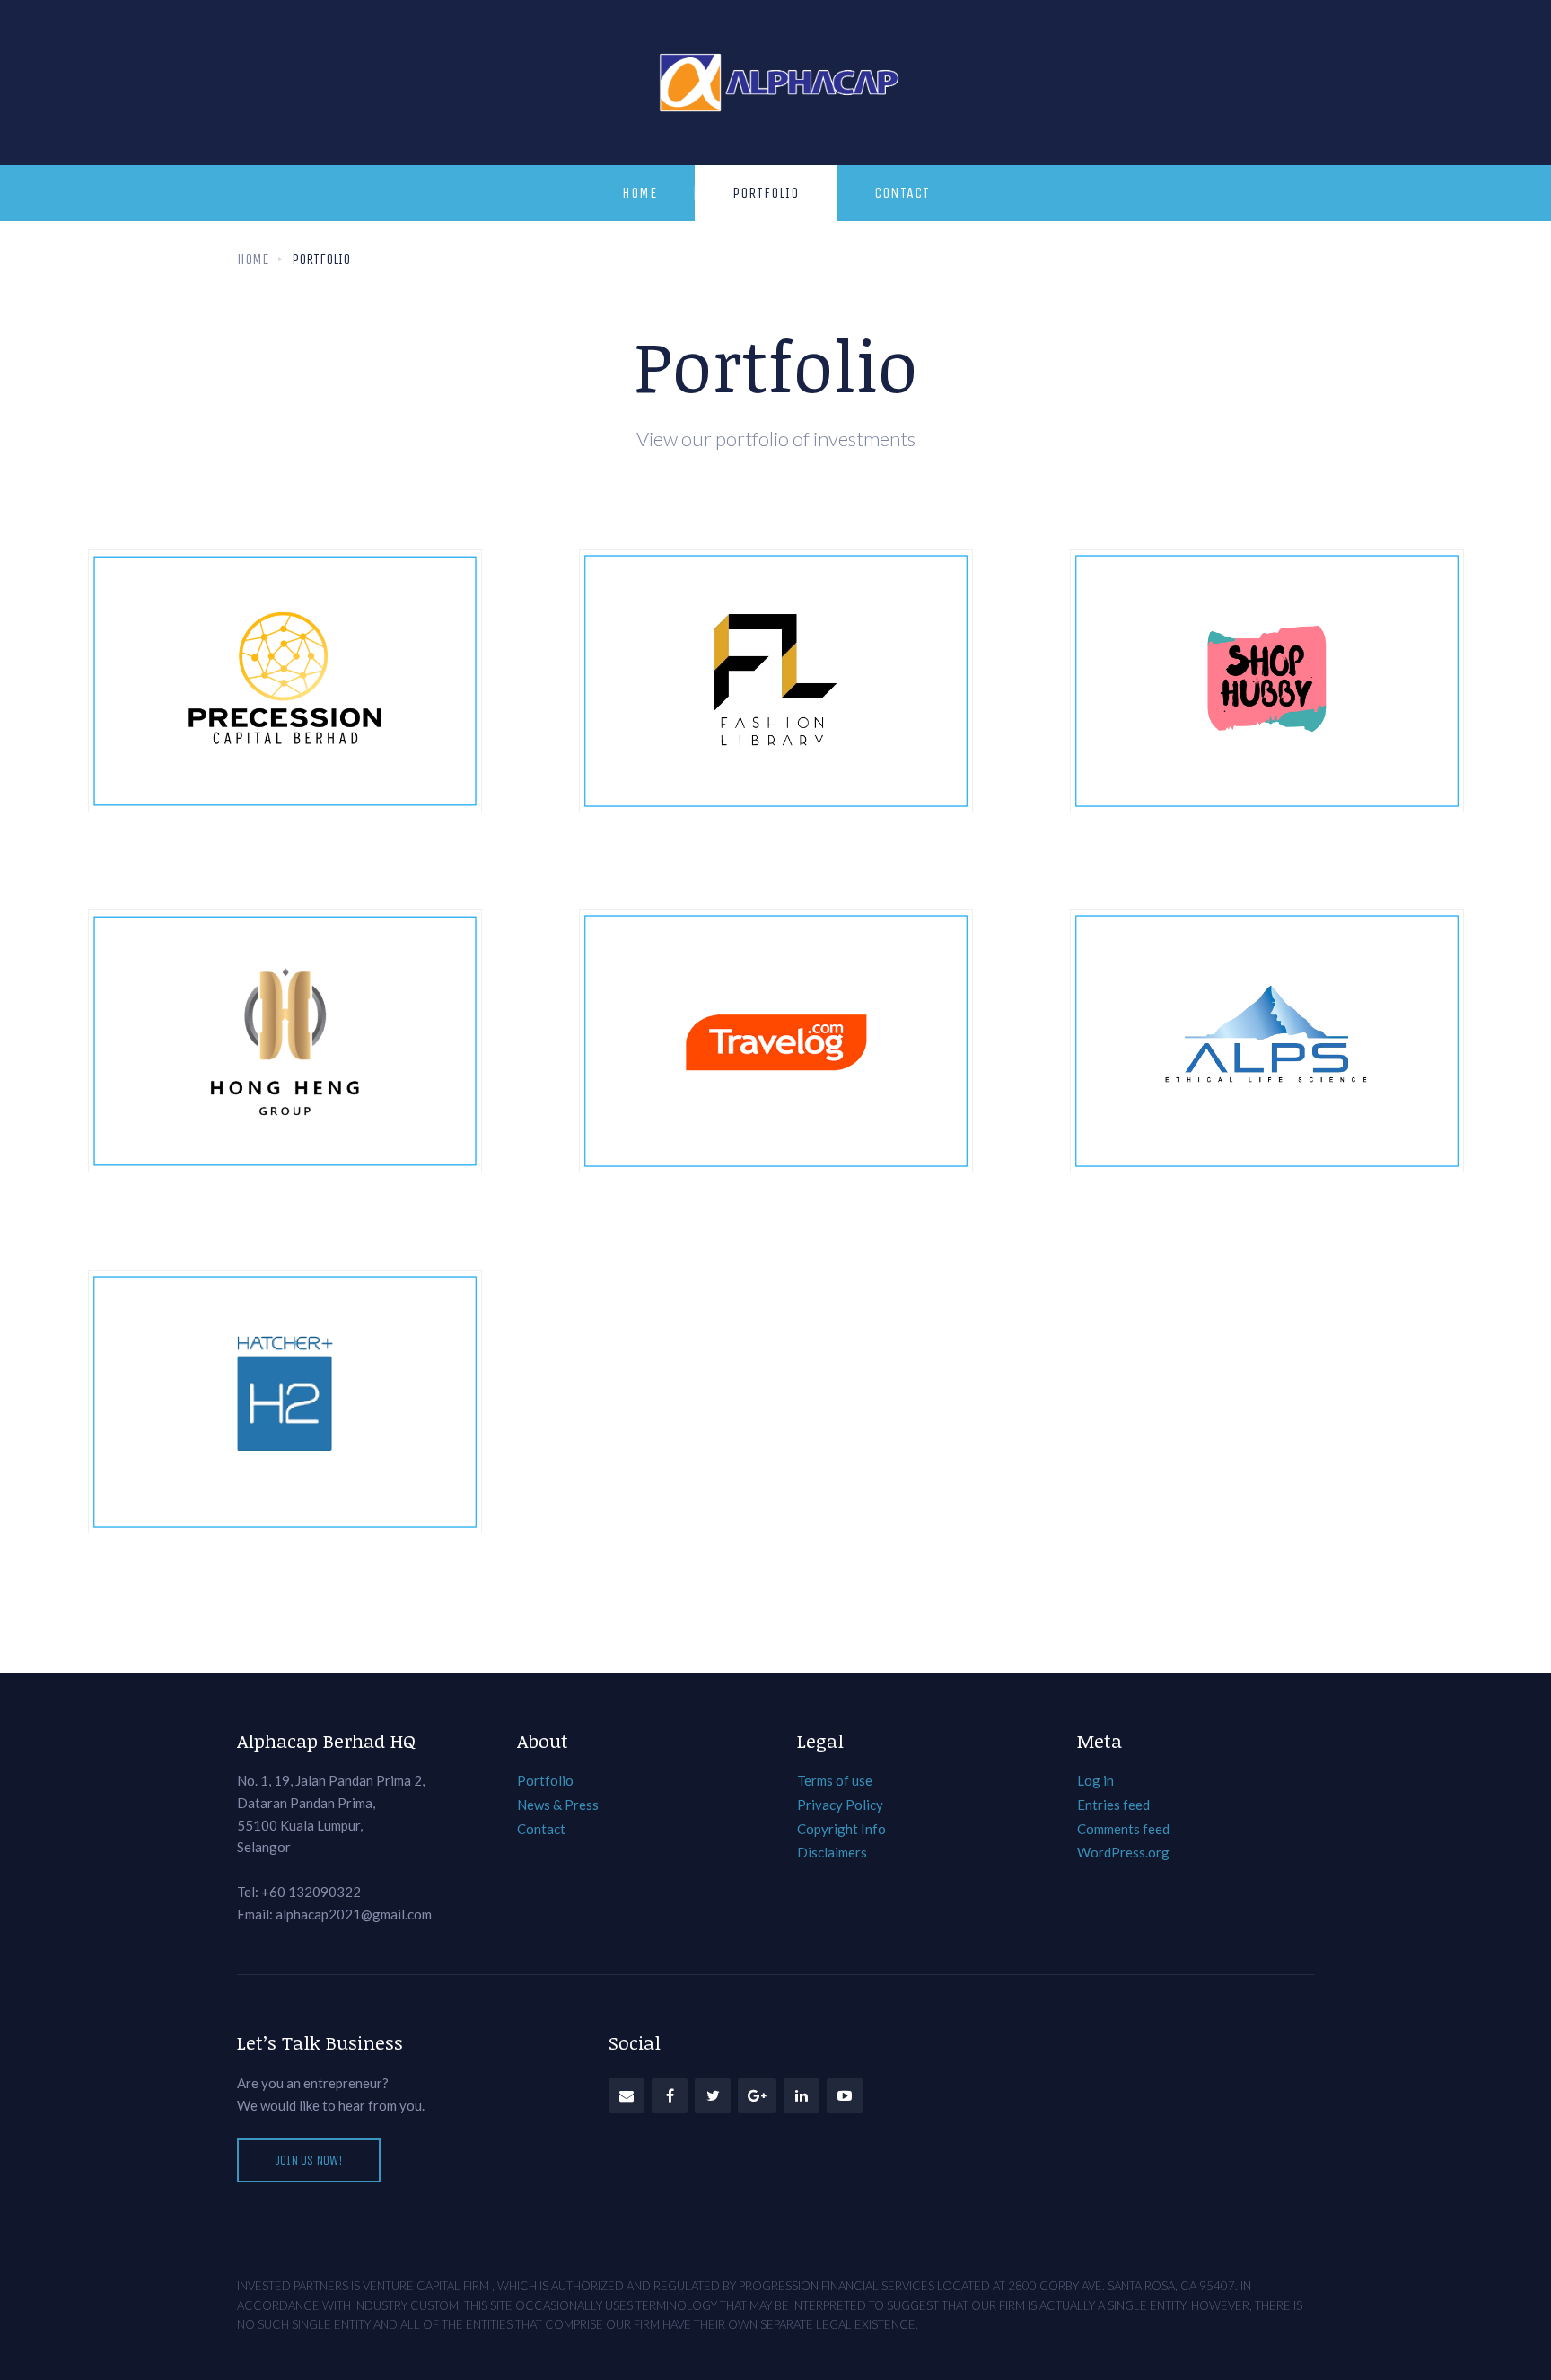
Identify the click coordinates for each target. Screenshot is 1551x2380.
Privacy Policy (840, 1805)
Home (640, 193)
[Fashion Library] (776, 681)
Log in (1095, 1780)
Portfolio (766, 193)
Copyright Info (841, 1829)
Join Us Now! (309, 2160)
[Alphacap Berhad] (776, 83)
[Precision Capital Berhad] (285, 681)
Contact (902, 193)
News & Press (558, 1805)
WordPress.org (1123, 1852)
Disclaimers (832, 1852)
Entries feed (1113, 1805)
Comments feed (1123, 1829)
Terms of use (835, 1780)
